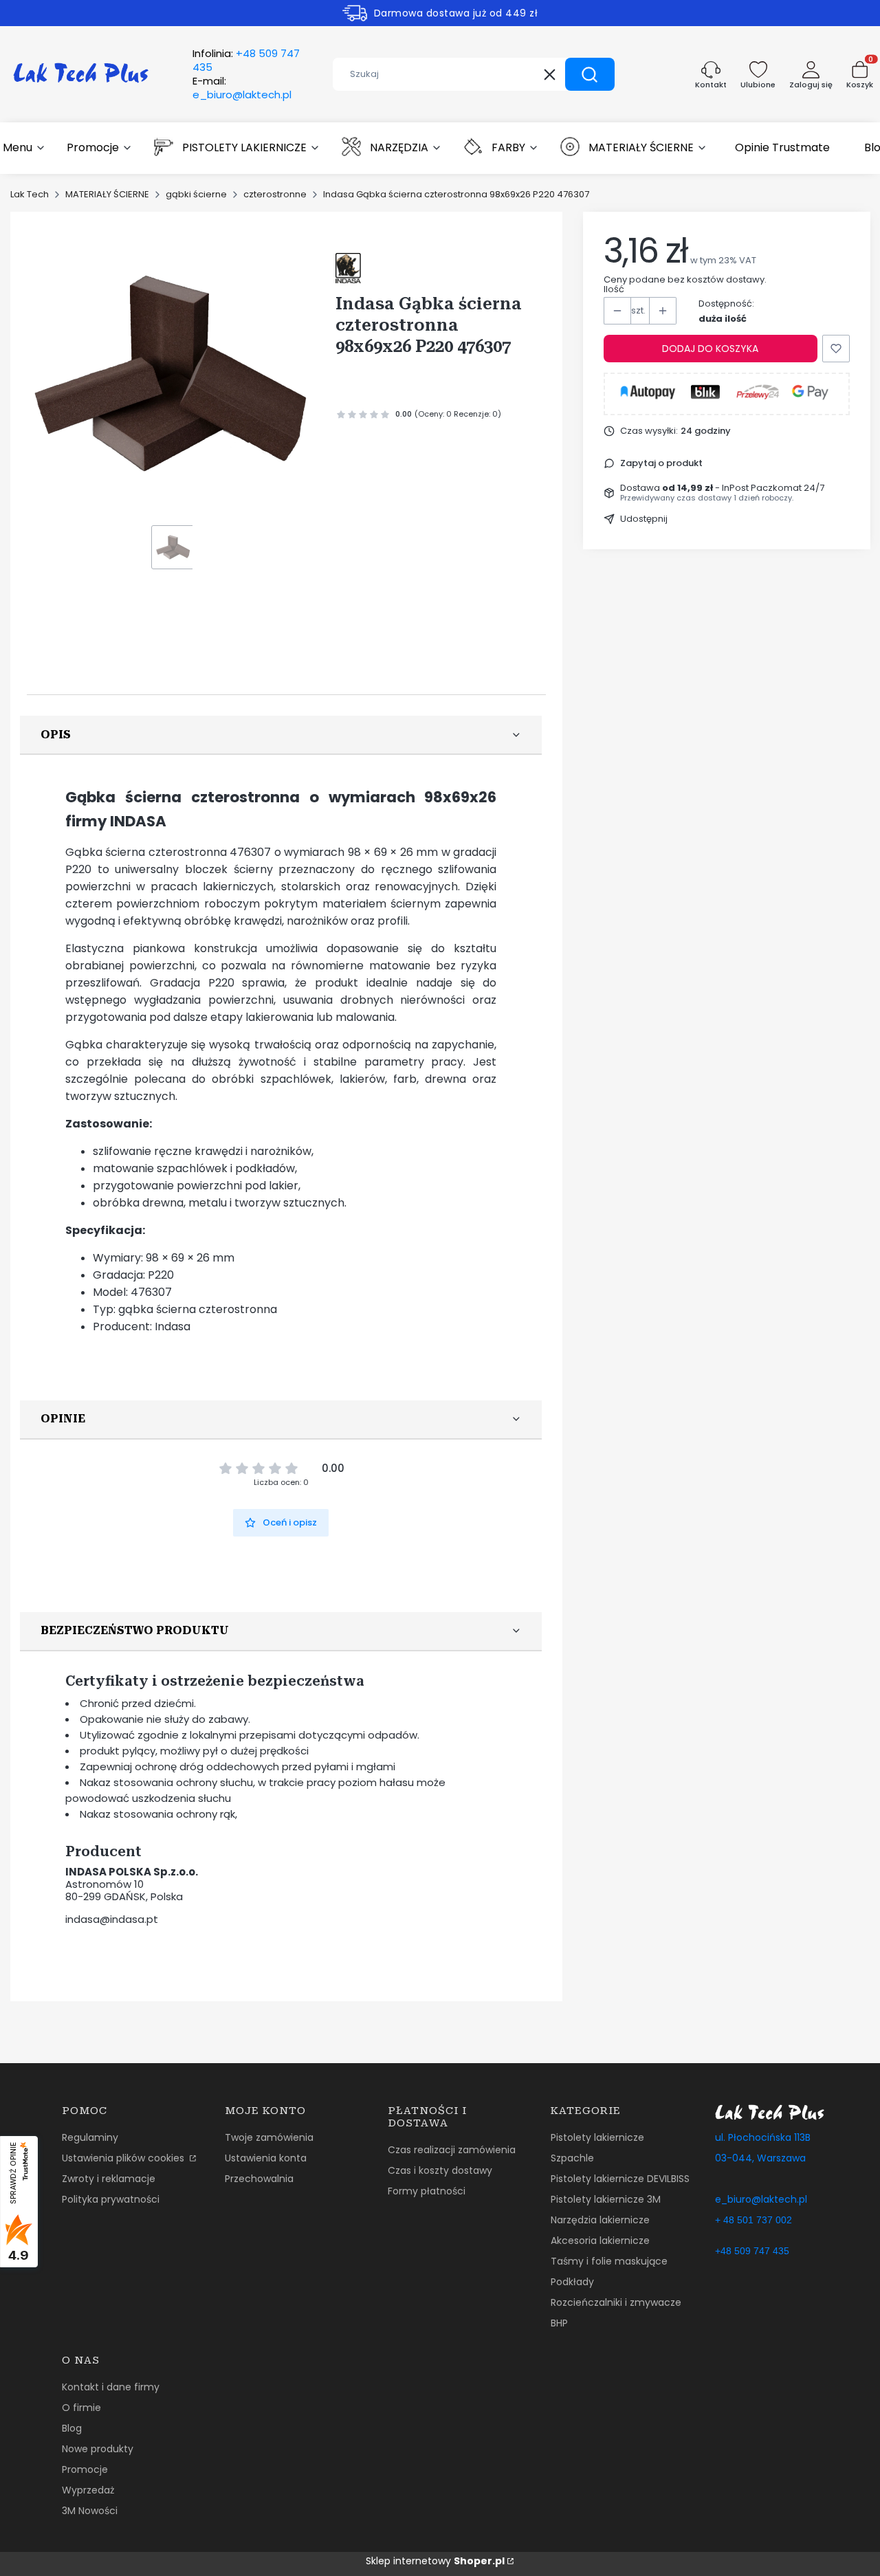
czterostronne (275, 194)
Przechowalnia (259, 2179)
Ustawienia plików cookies (124, 2158)
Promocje (85, 2469)
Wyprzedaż (88, 2490)
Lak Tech (30, 194)
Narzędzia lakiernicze (600, 2220)
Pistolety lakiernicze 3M (606, 2199)
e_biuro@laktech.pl (761, 2199)
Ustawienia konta (266, 2158)
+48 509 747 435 (752, 2251)
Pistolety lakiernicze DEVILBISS (620, 2179)
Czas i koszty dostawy (440, 2170)
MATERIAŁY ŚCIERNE (107, 194)
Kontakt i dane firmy (111, 2387)
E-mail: (242, 88)
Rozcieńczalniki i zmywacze (616, 2302)
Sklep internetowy (435, 2561)
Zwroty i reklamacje (109, 2179)
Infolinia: (246, 60)
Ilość (614, 289)
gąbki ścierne (196, 194)
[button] (590, 74)
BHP (559, 2323)
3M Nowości (90, 2511)
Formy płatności (427, 2191)
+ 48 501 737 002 (753, 2220)
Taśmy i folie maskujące (609, 2261)
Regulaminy (90, 2137)
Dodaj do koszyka (710, 349)
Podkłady (572, 2282)
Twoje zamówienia (269, 2137)
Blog (72, 2428)
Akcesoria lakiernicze (600, 2241)
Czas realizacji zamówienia (452, 2150)
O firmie (81, 2408)
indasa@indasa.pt (112, 1919)
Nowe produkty (98, 2449)
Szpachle (572, 2158)
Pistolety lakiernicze (597, 2137)
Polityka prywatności (111, 2199)
